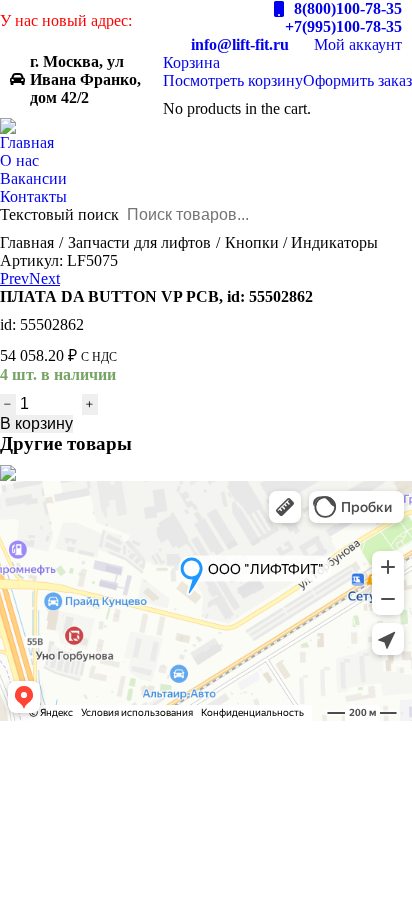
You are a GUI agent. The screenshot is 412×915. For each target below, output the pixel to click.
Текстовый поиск (59, 214)
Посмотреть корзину (233, 80)
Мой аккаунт (358, 44)
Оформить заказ (357, 80)
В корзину (36, 423)
